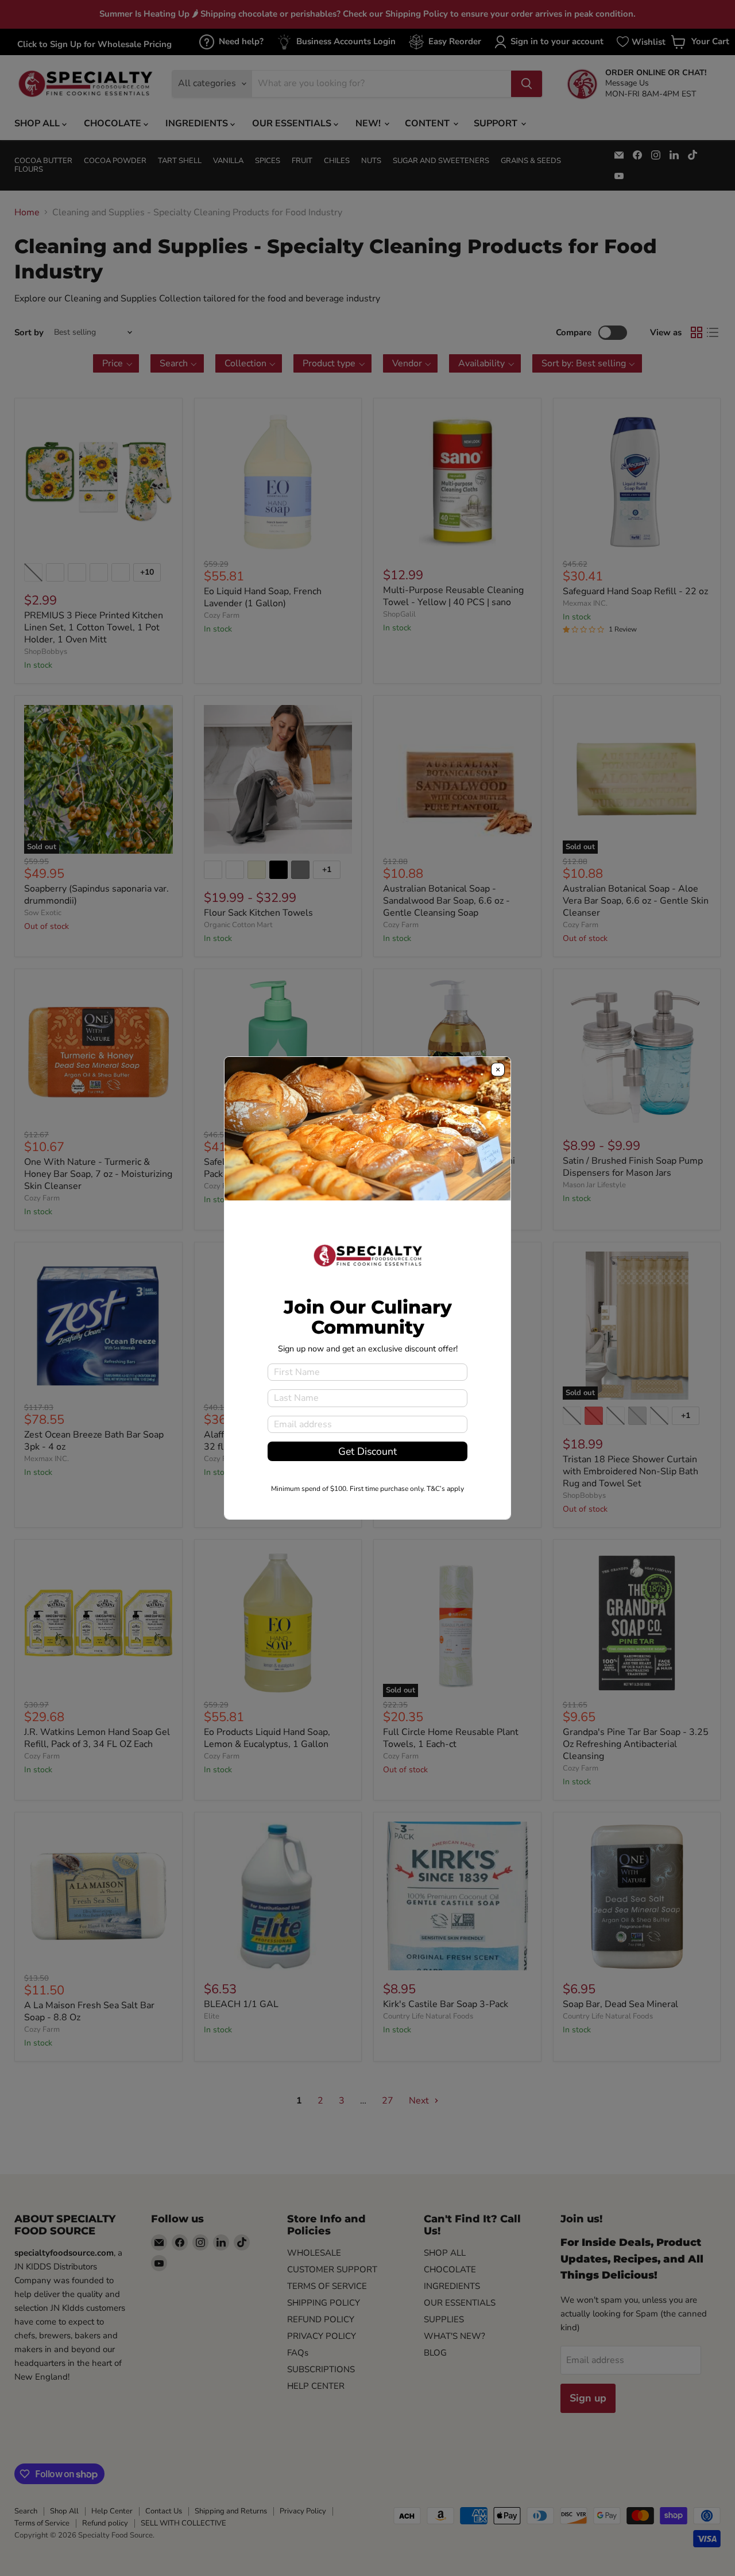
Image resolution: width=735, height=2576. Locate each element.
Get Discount (367, 1451)
